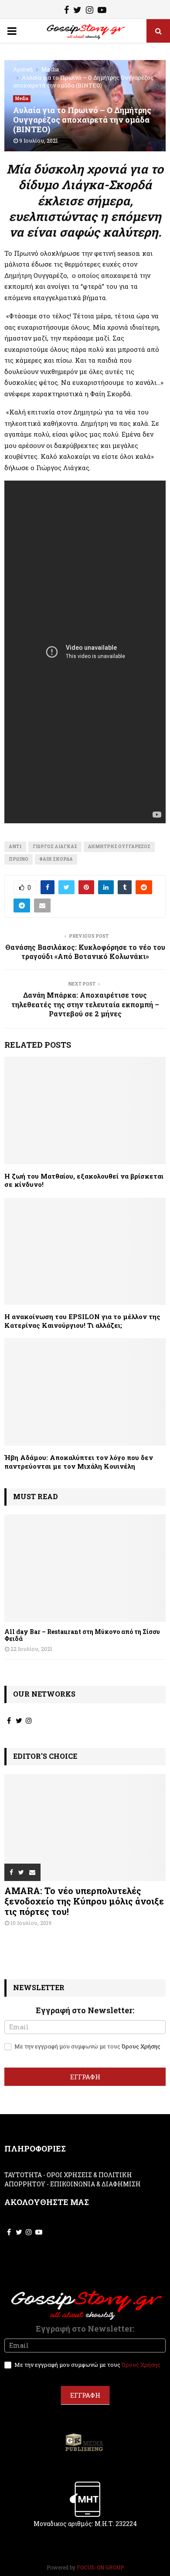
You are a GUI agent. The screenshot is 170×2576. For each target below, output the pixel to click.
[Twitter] (77, 11)
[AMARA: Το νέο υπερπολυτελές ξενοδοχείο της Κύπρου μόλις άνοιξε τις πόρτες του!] (85, 1828)
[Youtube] (102, 11)
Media (22, 99)
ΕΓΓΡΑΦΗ (85, 2077)
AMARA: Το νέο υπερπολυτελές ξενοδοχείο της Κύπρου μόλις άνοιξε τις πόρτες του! (84, 1901)
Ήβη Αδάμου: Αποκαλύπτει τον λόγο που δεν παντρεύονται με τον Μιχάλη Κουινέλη (79, 1462)
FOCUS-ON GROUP (100, 2567)
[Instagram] (90, 11)
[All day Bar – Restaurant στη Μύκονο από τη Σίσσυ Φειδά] (85, 1568)
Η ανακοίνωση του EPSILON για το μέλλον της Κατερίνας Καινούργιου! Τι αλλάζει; (82, 1321)
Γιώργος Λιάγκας (55, 847)
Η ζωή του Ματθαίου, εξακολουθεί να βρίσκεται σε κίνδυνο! (84, 1180)
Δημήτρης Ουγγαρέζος (119, 847)
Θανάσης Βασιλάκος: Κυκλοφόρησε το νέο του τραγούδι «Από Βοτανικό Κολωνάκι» (85, 952)
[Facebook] (66, 11)
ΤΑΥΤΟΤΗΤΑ (23, 2175)
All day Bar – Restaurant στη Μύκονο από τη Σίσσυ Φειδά (82, 1635)
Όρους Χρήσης (141, 2046)
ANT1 (15, 847)
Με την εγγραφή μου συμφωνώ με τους (87, 2046)
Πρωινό (19, 859)
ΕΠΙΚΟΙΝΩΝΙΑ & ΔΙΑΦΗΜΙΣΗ (95, 2184)
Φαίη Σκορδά (56, 859)
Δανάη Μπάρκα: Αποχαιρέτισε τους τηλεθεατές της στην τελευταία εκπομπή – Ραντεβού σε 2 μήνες (85, 1004)
